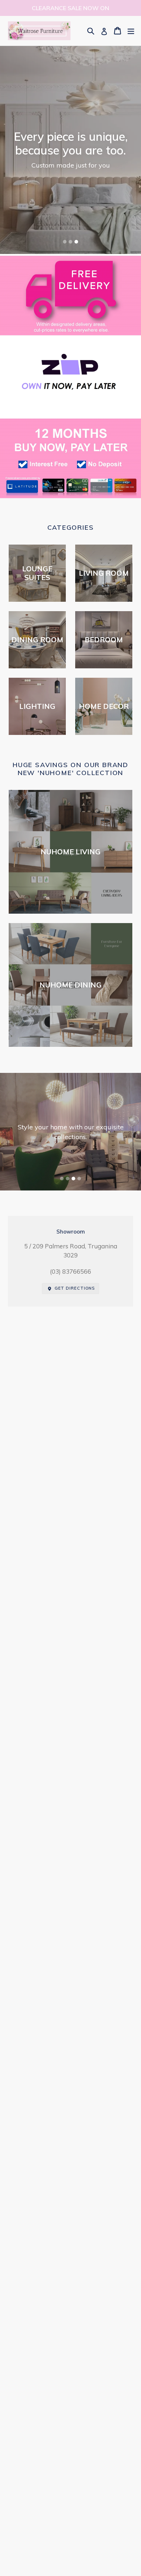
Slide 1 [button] (65, 242)
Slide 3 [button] (76, 242)
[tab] (65, 242)
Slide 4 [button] (79, 1179)
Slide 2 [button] (70, 242)
